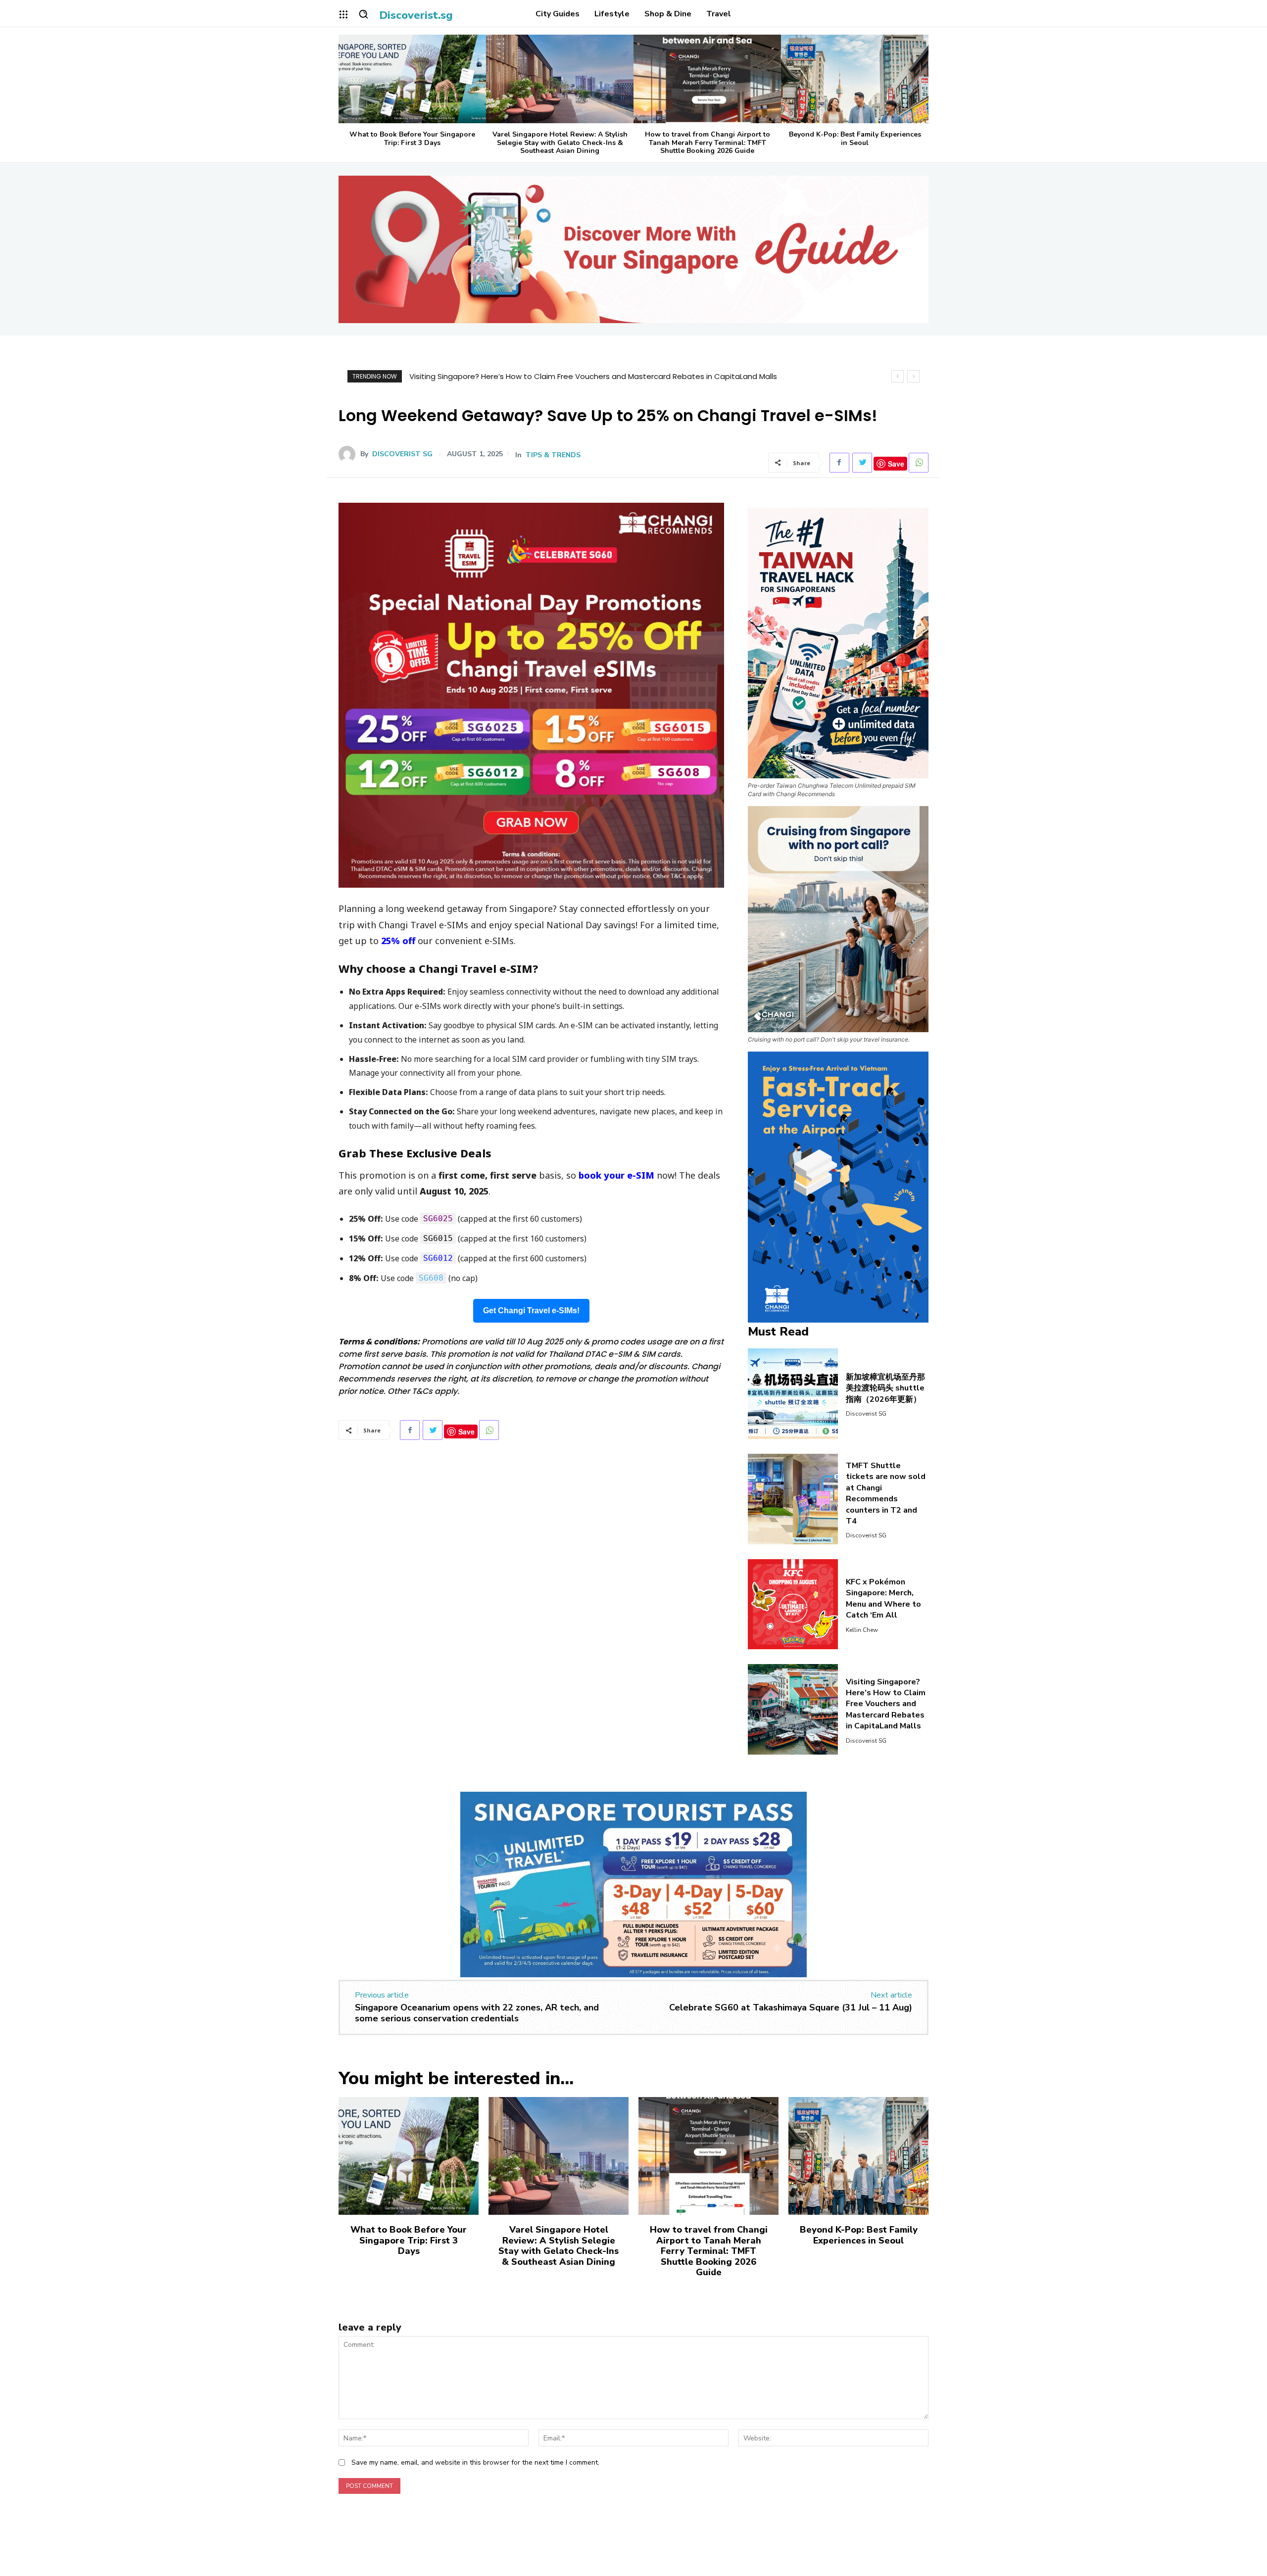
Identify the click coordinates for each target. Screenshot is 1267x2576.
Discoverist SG (402, 454)
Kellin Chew (862, 1630)
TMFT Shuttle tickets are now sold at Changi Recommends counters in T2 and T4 (886, 1493)
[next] (913, 376)
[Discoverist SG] (349, 454)
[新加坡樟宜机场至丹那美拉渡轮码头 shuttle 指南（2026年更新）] (793, 1394)
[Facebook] (839, 463)
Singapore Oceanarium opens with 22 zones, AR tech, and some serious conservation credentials (477, 2013)
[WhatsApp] (919, 463)
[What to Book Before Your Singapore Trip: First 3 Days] (412, 79)
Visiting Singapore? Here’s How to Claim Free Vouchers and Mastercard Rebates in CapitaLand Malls (886, 1704)
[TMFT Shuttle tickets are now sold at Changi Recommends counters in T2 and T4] (793, 1499)
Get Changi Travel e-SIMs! (531, 1311)
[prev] (898, 376)
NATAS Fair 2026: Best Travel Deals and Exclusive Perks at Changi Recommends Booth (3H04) (579, 376)
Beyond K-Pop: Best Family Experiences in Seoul (855, 139)
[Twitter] (862, 463)
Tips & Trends (553, 455)
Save (896, 464)
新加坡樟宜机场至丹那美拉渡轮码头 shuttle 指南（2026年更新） (885, 1388)
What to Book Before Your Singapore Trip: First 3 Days (412, 139)
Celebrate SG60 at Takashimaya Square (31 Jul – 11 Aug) (791, 2007)
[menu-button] (343, 14)
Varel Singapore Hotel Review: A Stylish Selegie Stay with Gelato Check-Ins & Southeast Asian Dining (560, 143)
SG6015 (438, 1238)
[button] (363, 14)
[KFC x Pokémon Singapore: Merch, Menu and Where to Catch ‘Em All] (793, 1604)
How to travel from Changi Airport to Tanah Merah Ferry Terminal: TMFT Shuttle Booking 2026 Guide (707, 143)
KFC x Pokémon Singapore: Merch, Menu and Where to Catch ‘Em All (883, 1598)
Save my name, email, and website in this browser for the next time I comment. (475, 2462)
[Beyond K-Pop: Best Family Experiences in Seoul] (855, 79)
